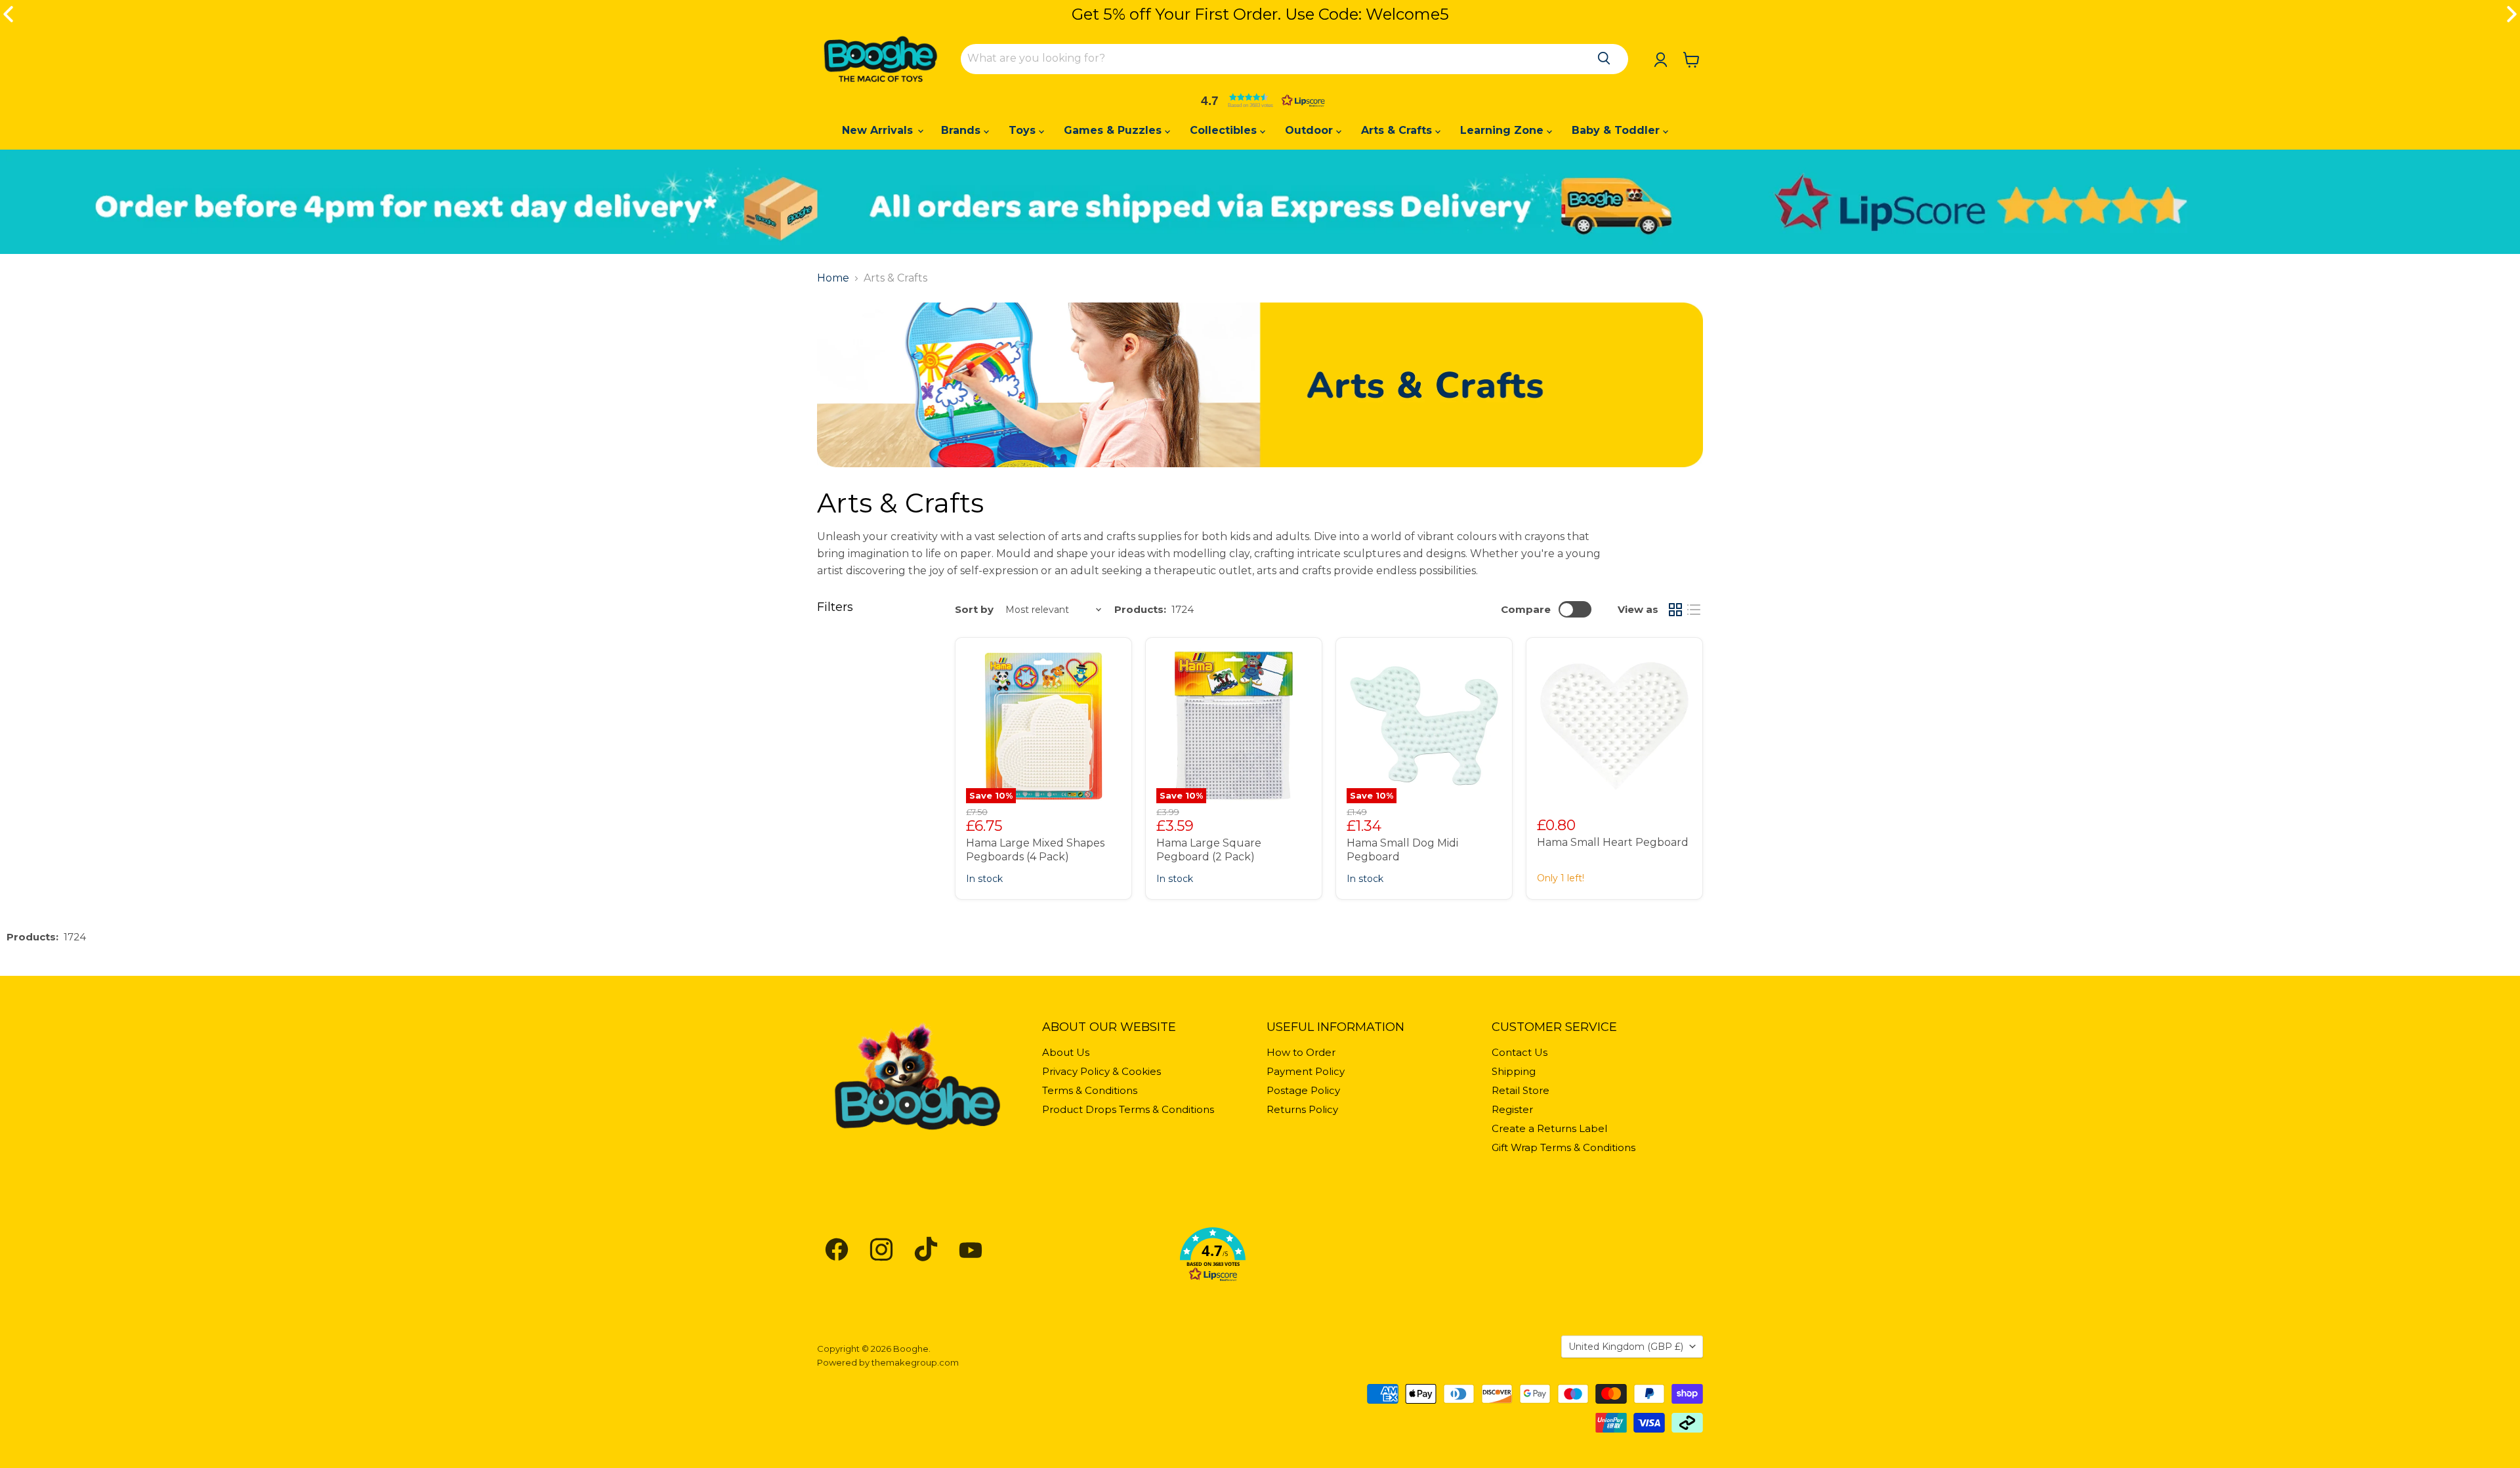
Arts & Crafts (1398, 130)
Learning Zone (1503, 130)
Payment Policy (1306, 1071)
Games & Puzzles (1114, 130)
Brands (962, 130)
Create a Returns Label (1549, 1128)
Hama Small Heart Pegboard (1613, 842)
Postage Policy (1303, 1090)
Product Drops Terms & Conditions (1128, 1109)
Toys (1024, 130)
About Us (1066, 1052)
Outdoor (1311, 130)
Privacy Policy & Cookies (1102, 1071)
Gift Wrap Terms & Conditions (1564, 1147)
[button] (1260, 100)
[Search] (1604, 58)
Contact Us (1520, 1052)
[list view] (1694, 610)
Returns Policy (1302, 1109)
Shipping (1514, 1071)
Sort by (974, 609)
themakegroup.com (915, 1362)
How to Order (1301, 1052)
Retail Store (1521, 1090)
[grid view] (1675, 610)
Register (1512, 1109)
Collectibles (1225, 130)
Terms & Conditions (1090, 1090)
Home (833, 278)
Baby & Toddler (1617, 130)
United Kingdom (1626, 1347)
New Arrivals (879, 130)
